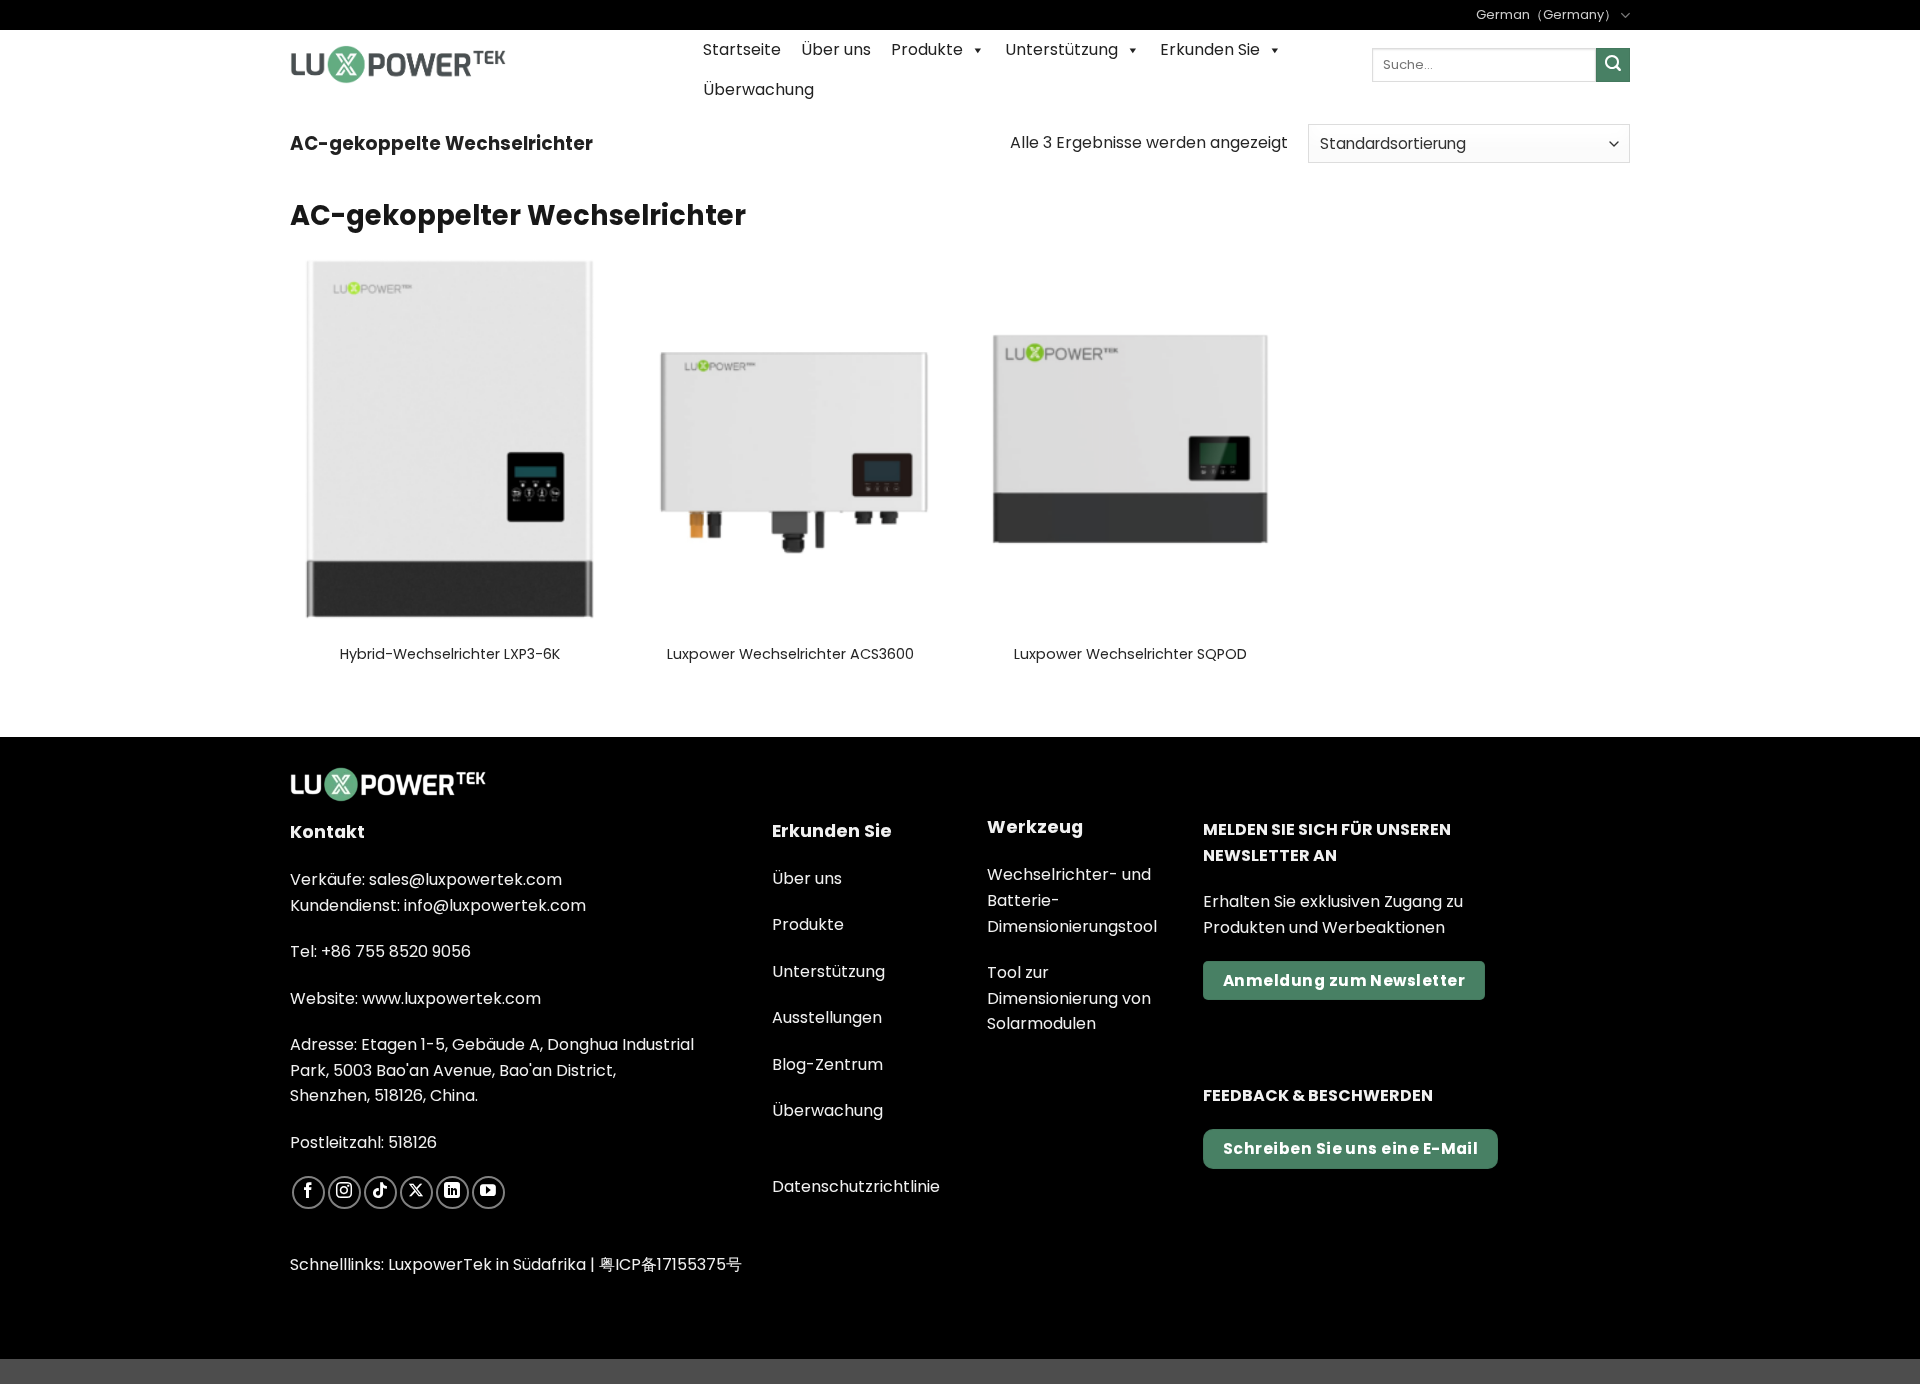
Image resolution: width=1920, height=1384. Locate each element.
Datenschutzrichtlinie (856, 1186)
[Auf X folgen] (416, 1192)
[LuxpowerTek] (398, 64)
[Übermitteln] (1613, 65)
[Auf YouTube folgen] (488, 1192)
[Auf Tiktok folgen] (380, 1192)
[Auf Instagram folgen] (344, 1192)
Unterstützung (1061, 49)
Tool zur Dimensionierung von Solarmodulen (1069, 998)
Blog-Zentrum (827, 1064)
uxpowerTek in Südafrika (490, 1264)
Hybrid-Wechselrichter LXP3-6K (450, 654)
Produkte (927, 49)
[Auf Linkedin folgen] (452, 1192)
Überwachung (758, 89)
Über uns (836, 49)
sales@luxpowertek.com (465, 879)
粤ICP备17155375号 (670, 1264)
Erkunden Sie (1210, 49)
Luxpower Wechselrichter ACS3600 (790, 654)
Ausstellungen (827, 1017)
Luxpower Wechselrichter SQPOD (1130, 654)
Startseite (742, 49)
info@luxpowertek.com (495, 905)
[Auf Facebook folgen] (308, 1192)
